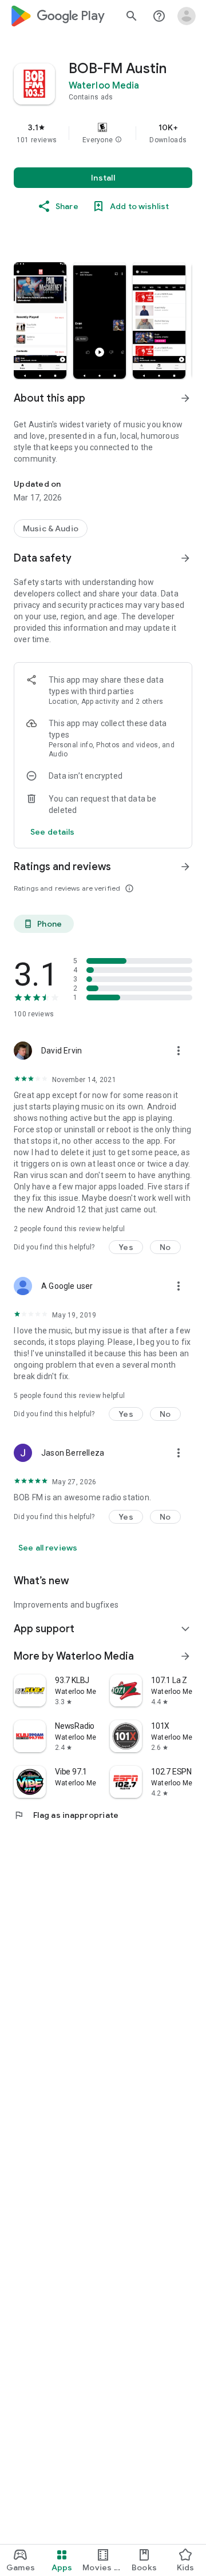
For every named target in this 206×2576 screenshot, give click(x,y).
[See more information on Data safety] (185, 558)
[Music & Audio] (51, 528)
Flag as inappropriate (66, 1815)
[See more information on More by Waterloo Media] (185, 1656)
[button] (118, 140)
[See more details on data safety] (53, 832)
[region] (103, 133)
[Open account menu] (187, 16)
